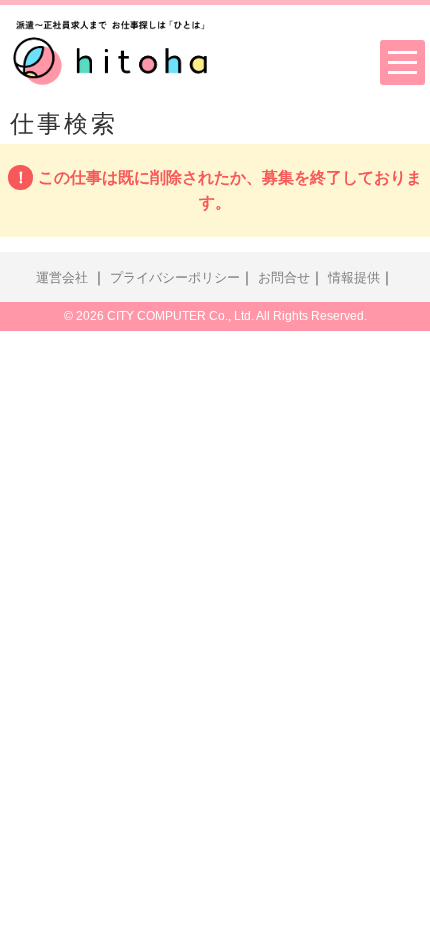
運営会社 (62, 278)
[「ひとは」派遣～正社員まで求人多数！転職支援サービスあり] (110, 49)
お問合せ (284, 278)
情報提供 (354, 278)
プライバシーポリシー (175, 278)
